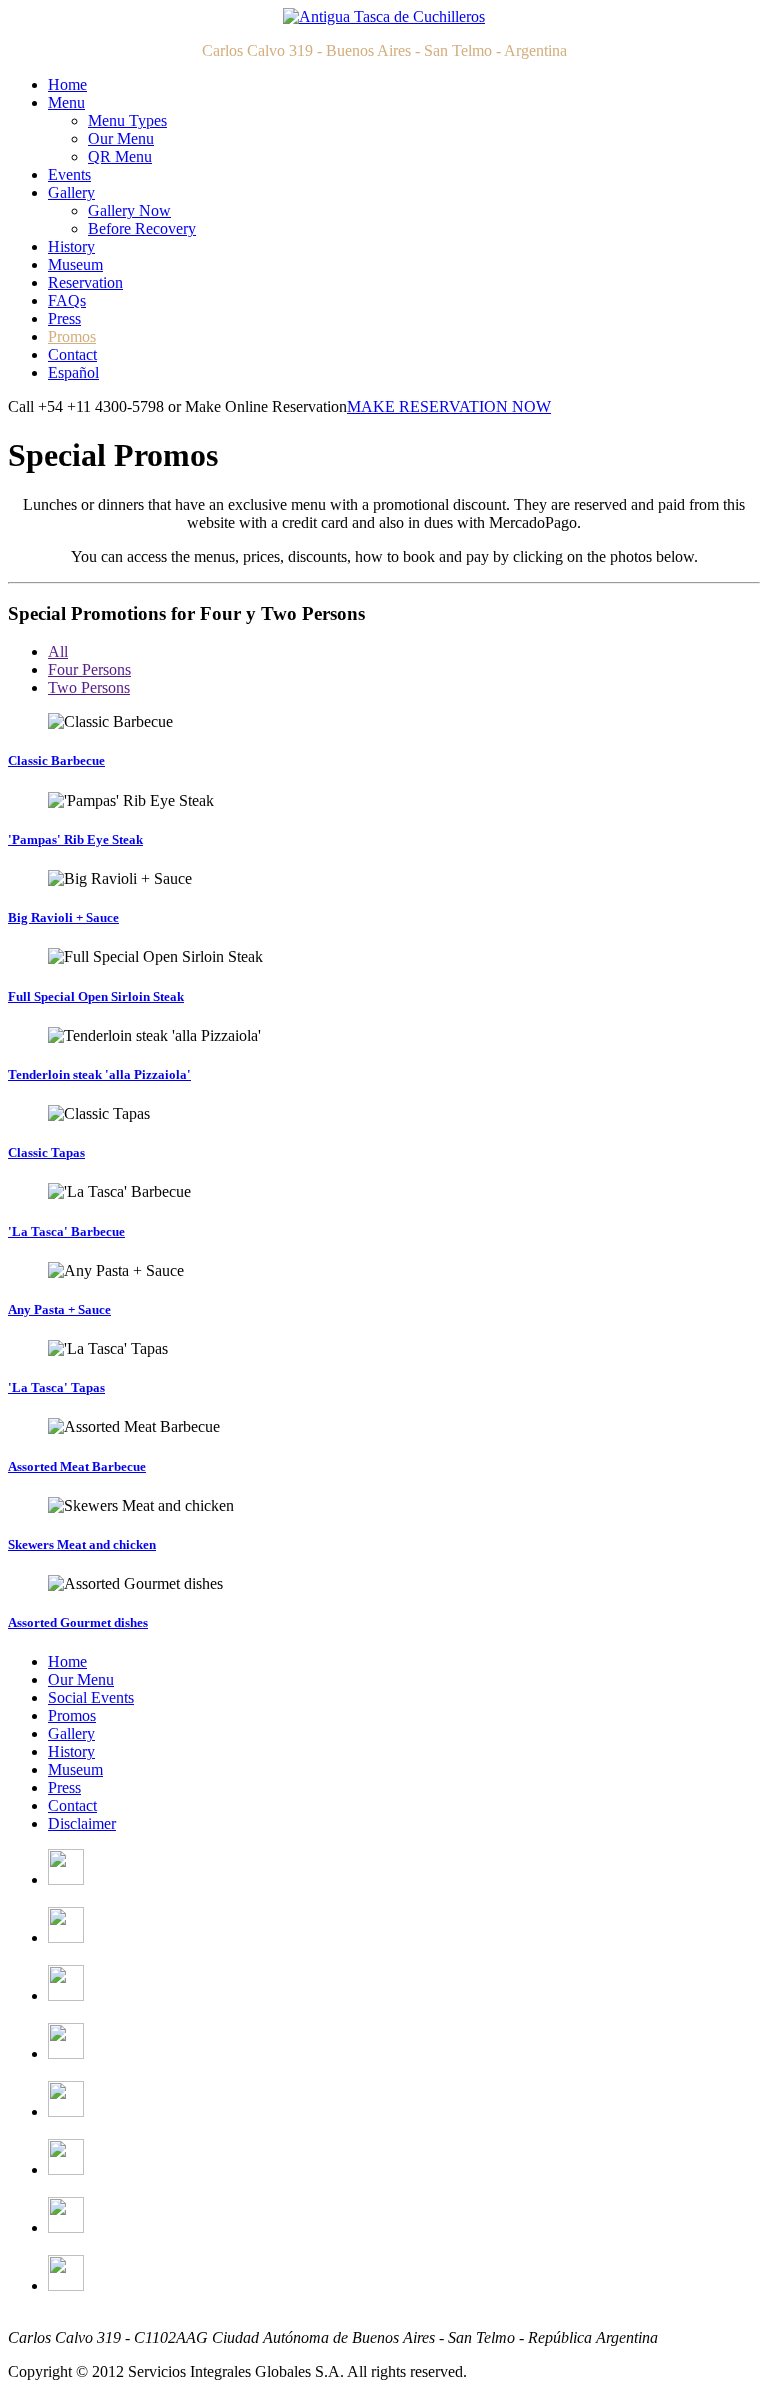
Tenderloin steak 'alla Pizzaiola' (99, 1074)
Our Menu (121, 138)
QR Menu (120, 156)
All (58, 651)
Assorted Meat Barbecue (77, 1466)
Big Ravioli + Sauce (63, 917)
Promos (72, 336)
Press (64, 318)
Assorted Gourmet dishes (78, 1622)
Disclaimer (82, 1823)
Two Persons (89, 687)
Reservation (85, 282)
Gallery (71, 192)
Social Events (91, 1697)
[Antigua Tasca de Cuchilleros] (384, 16)
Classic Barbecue (56, 760)
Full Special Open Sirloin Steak (96, 996)
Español (73, 372)
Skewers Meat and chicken (82, 1544)
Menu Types (127, 120)
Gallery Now (129, 210)
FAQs (67, 300)
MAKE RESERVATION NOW (449, 406)
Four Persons (89, 669)
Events (69, 174)
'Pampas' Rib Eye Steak (75, 839)
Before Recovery (142, 228)
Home (67, 84)
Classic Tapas (46, 1152)
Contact (72, 354)
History (71, 246)
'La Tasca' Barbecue (66, 1231)
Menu (66, 102)
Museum (75, 264)
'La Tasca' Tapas (56, 1387)
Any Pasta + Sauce (59, 1309)
